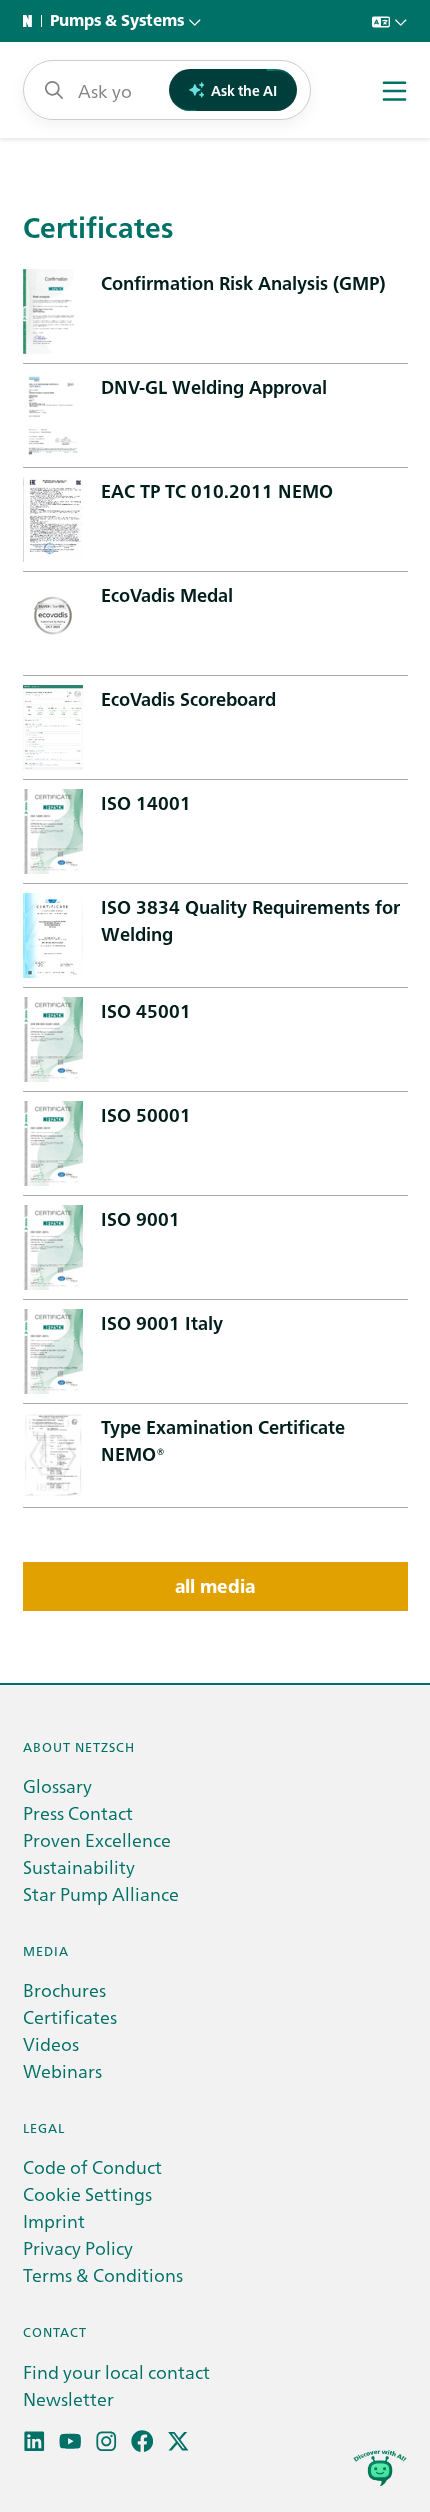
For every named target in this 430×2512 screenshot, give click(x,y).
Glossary (57, 1785)
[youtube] (70, 2441)
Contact (55, 2331)
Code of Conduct (92, 2166)
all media (215, 1586)
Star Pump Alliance (101, 1893)
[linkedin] (34, 2441)
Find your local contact (116, 2371)
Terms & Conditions (103, 2274)
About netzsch (79, 1746)
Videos (51, 2043)
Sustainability (79, 1866)
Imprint (54, 2220)
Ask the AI (244, 90)
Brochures (64, 1989)
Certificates (70, 2016)
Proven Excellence (97, 1839)
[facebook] (142, 2441)
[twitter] (178, 2441)
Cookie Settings (87, 2193)
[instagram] (106, 2441)
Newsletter (68, 2398)
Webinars (62, 2070)
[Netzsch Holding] (32, 21)
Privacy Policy (78, 2247)
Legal (44, 2127)
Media (46, 1950)
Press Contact (78, 1812)
